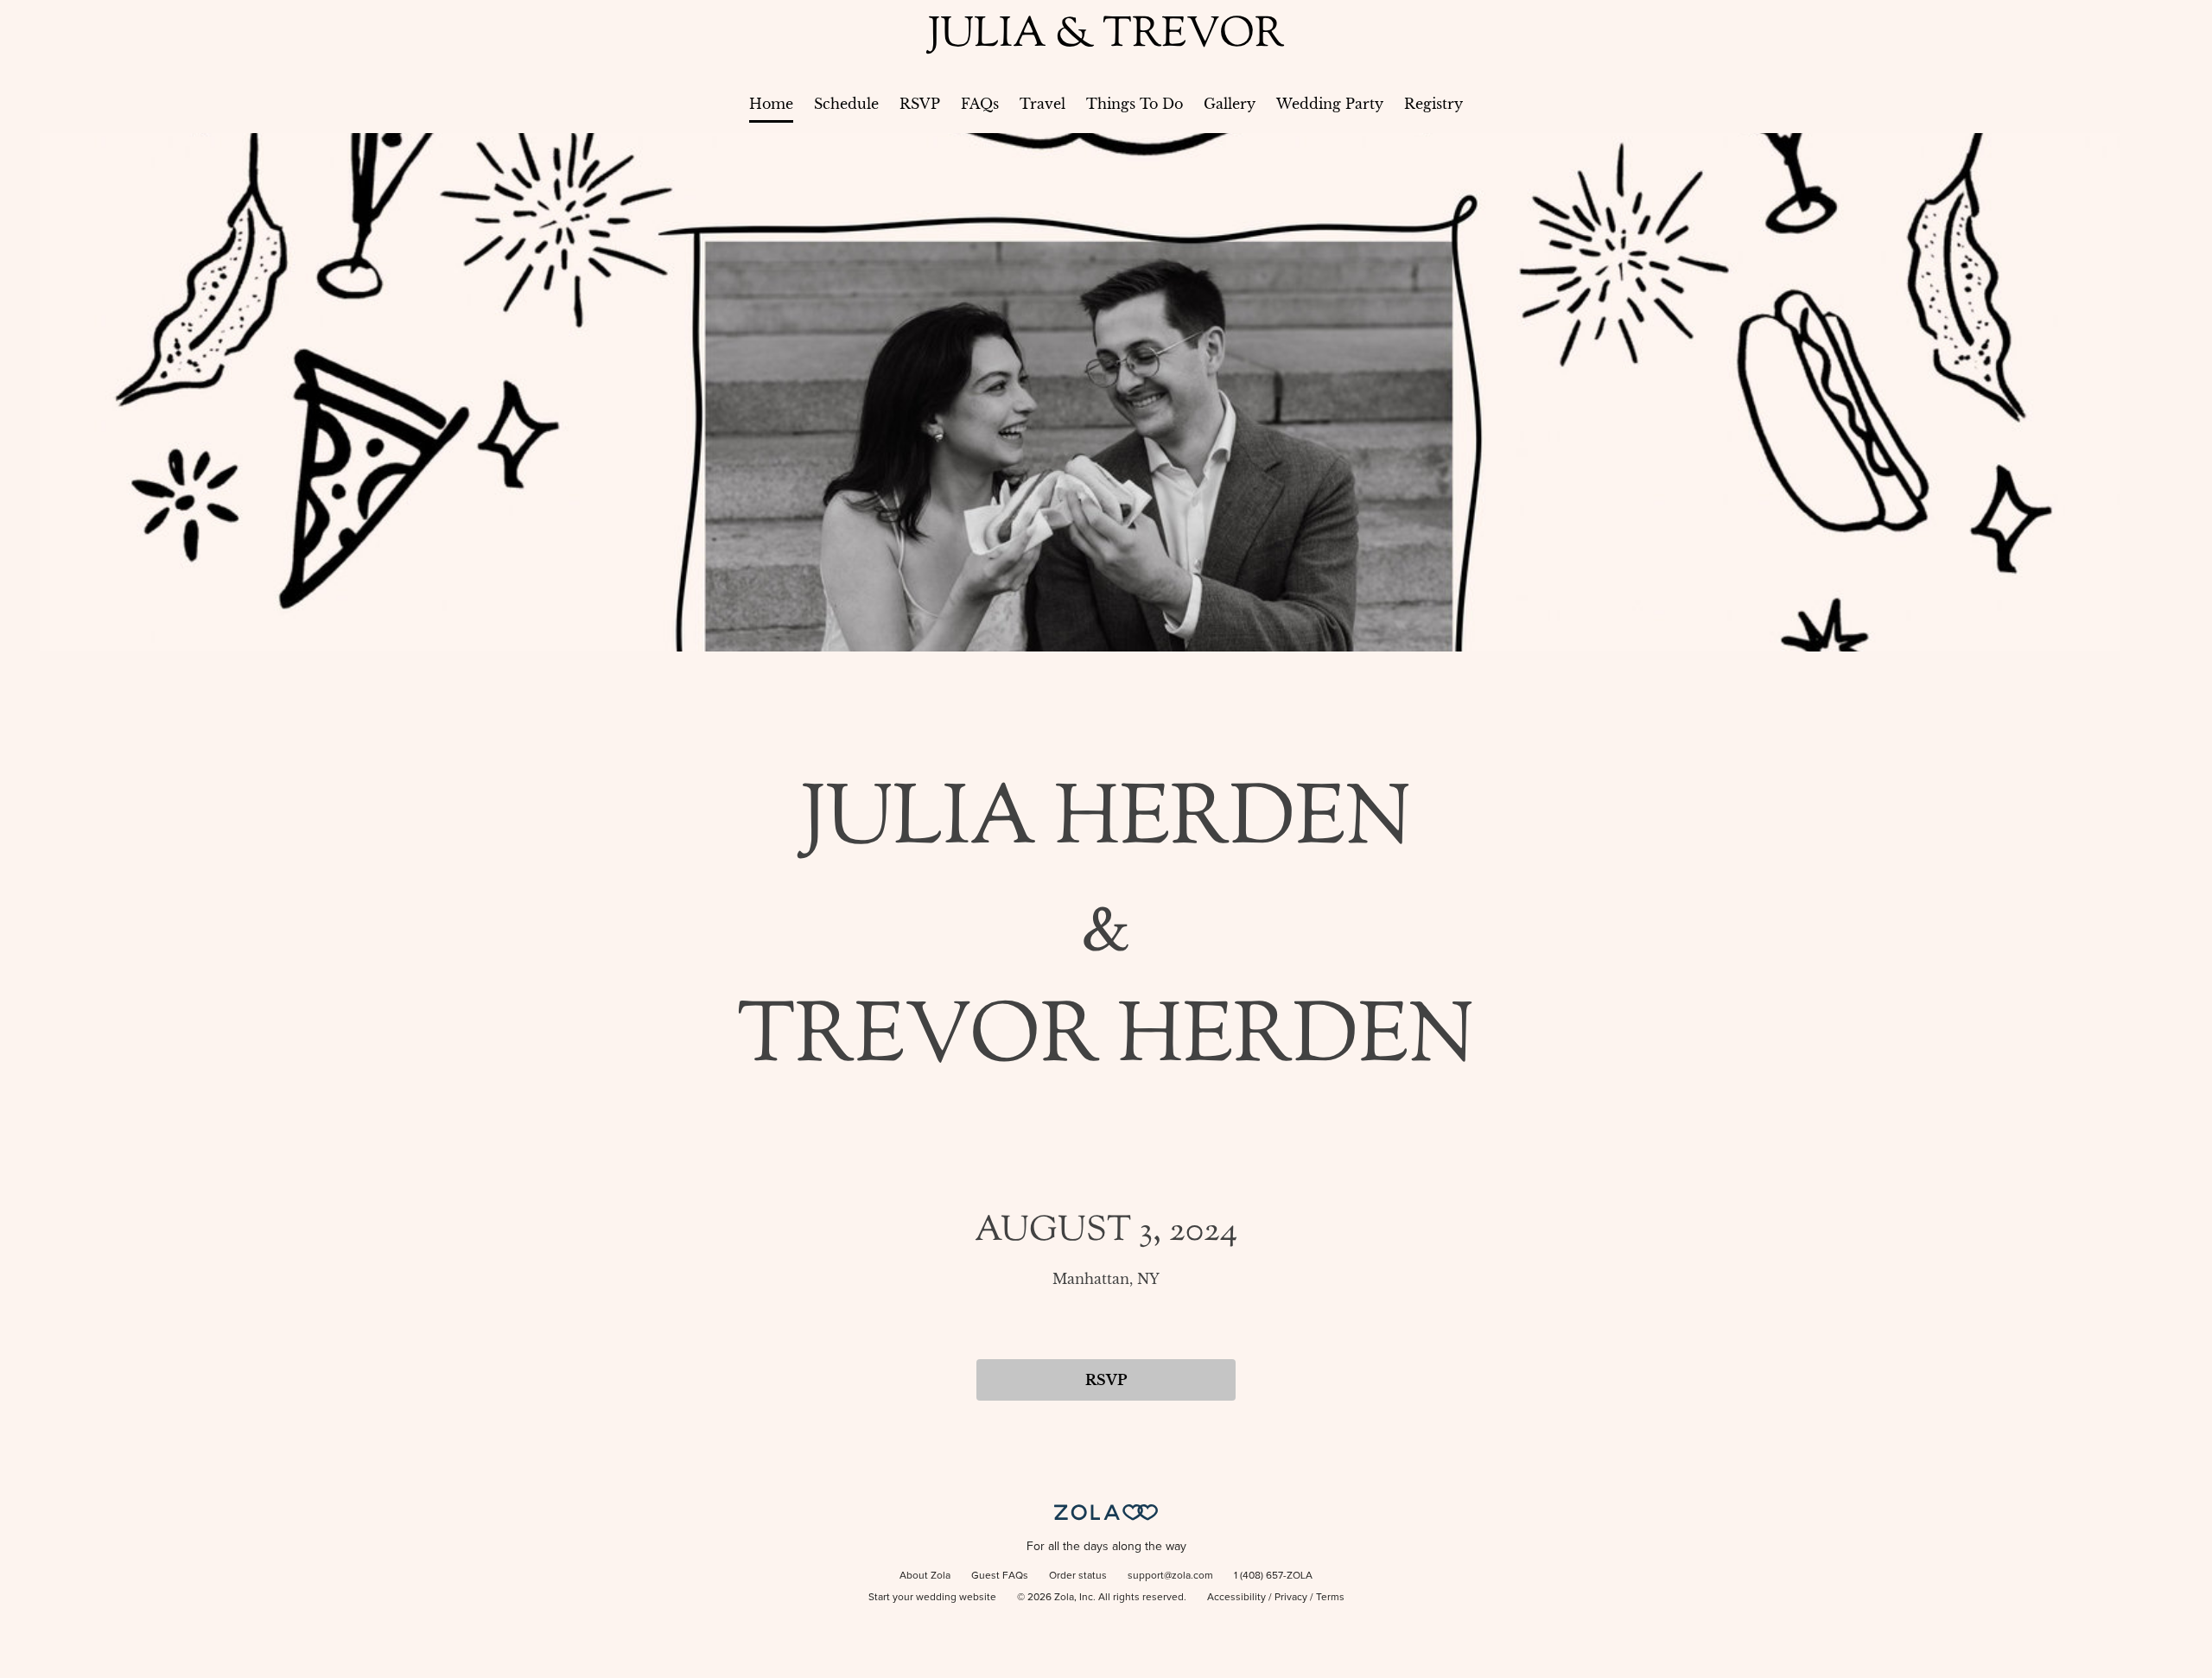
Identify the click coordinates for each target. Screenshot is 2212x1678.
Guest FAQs (1000, 1576)
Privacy (1291, 1598)
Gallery (1230, 104)
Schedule (846, 104)
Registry (1433, 104)
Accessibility (1236, 1598)
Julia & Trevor (1106, 36)
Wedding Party (1330, 104)
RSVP (920, 104)
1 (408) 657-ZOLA (1273, 1576)
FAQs (980, 104)
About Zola (925, 1576)
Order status (1078, 1576)
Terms (1330, 1598)
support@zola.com (1170, 1576)
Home (771, 104)
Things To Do (1135, 104)
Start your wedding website (932, 1598)
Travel (1042, 104)
